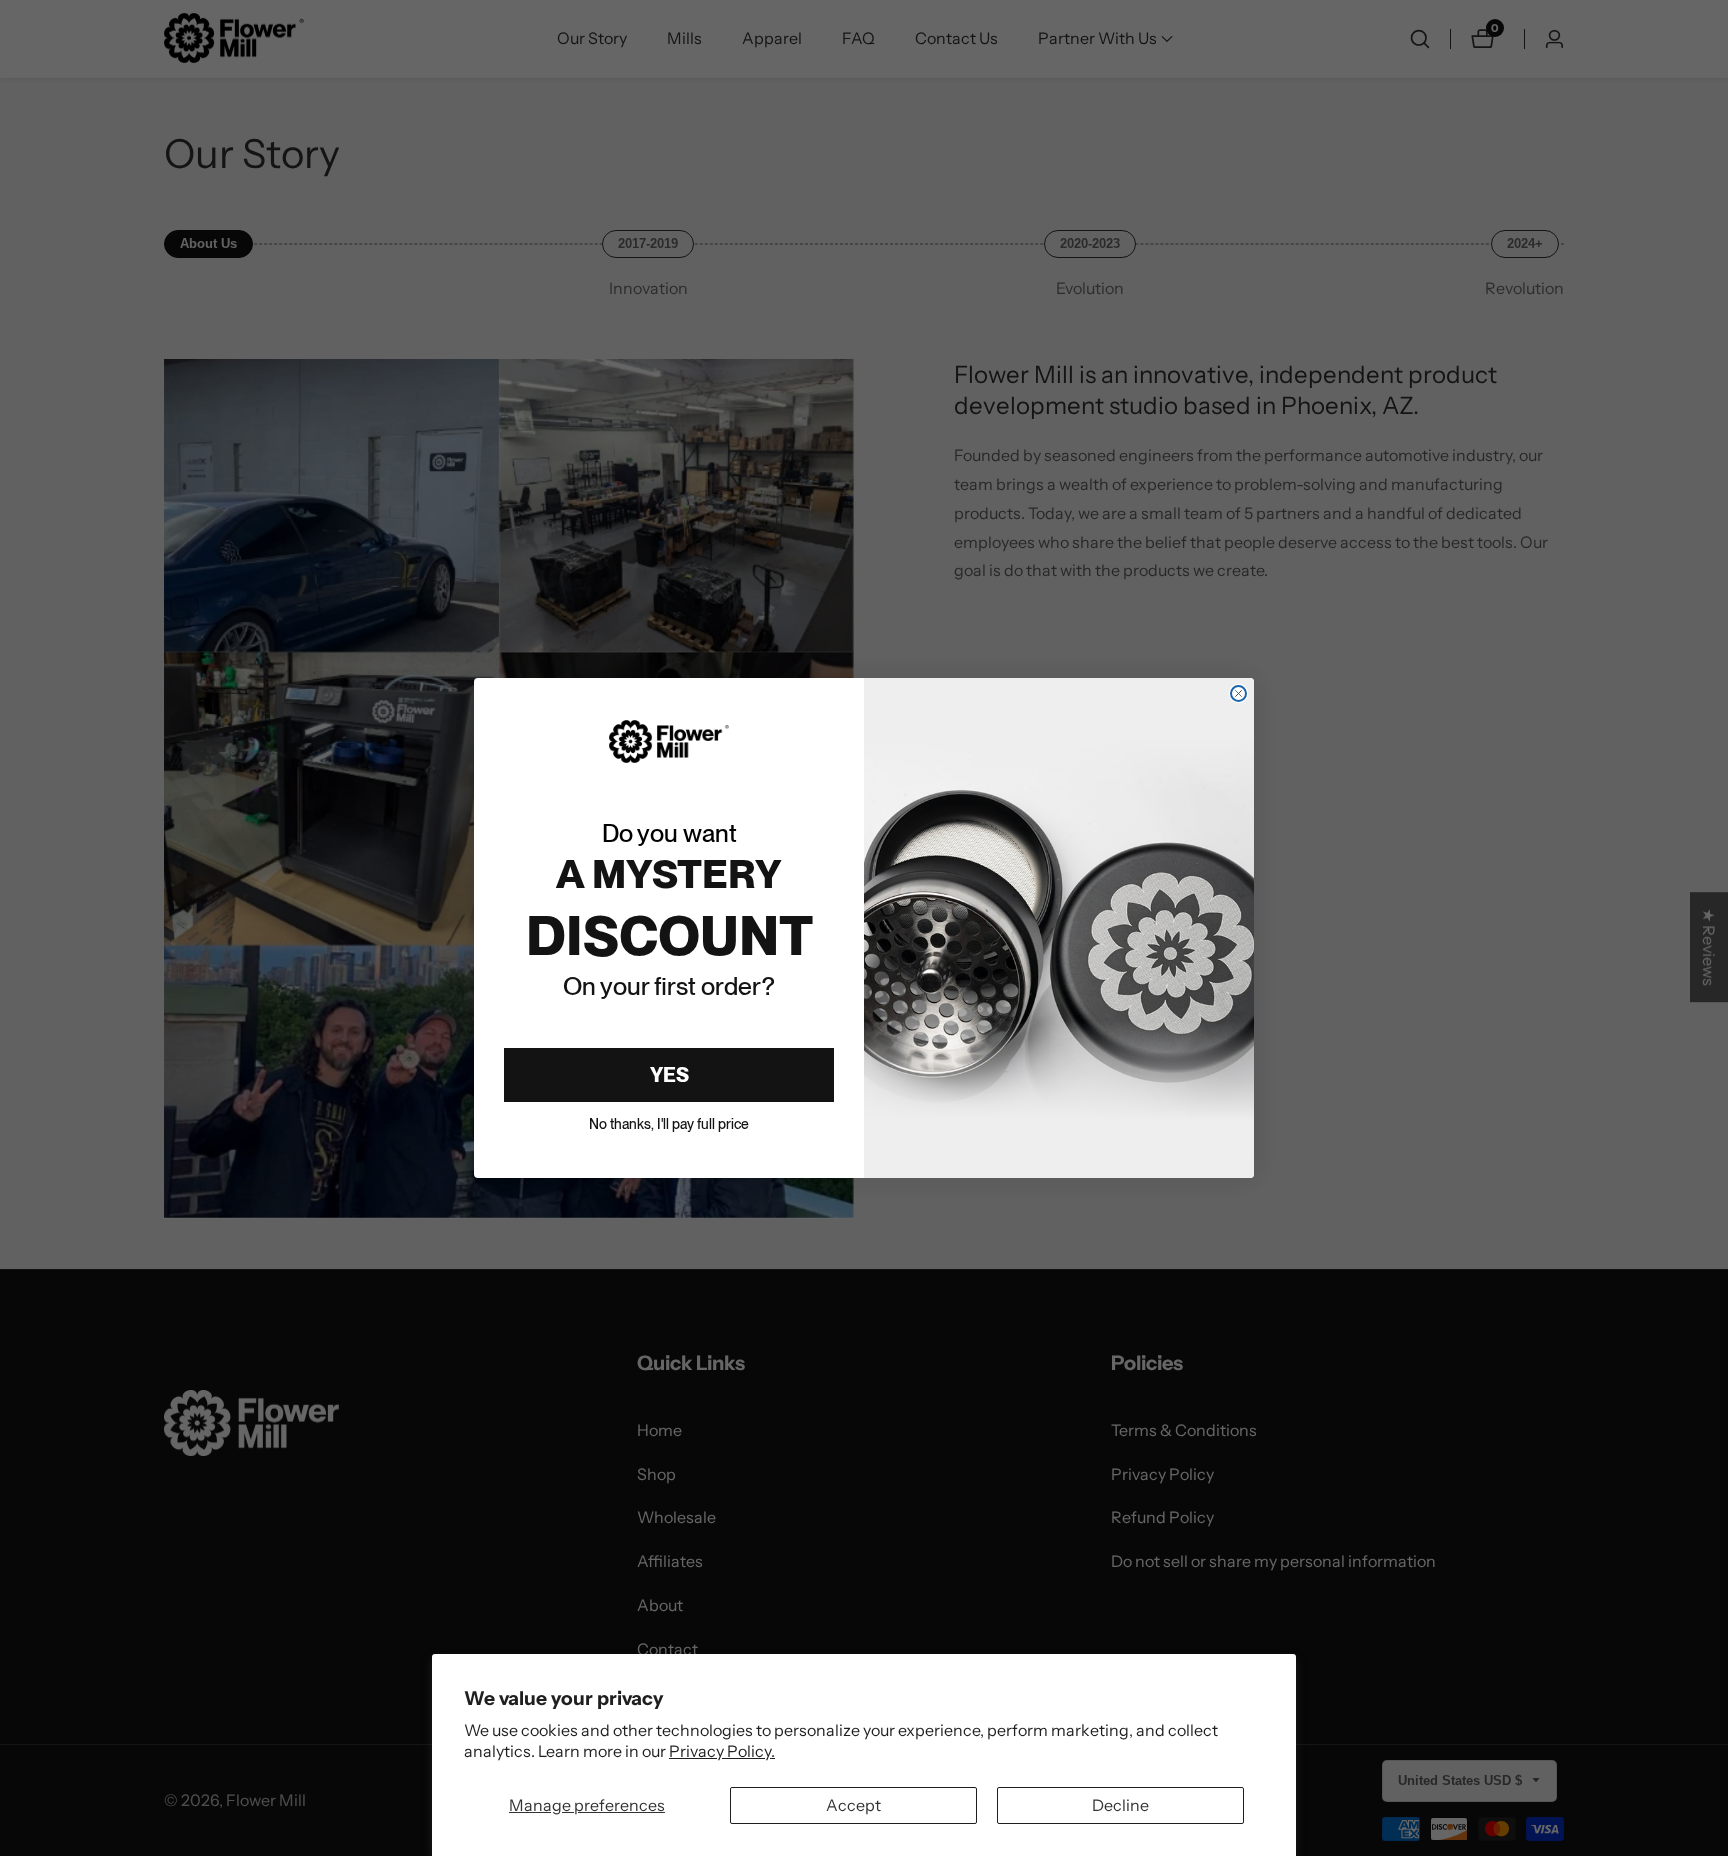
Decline (1120, 1805)
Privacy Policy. (722, 1751)
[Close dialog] (1238, 693)
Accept (853, 1805)
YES (669, 1075)
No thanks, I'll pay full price (669, 1124)
